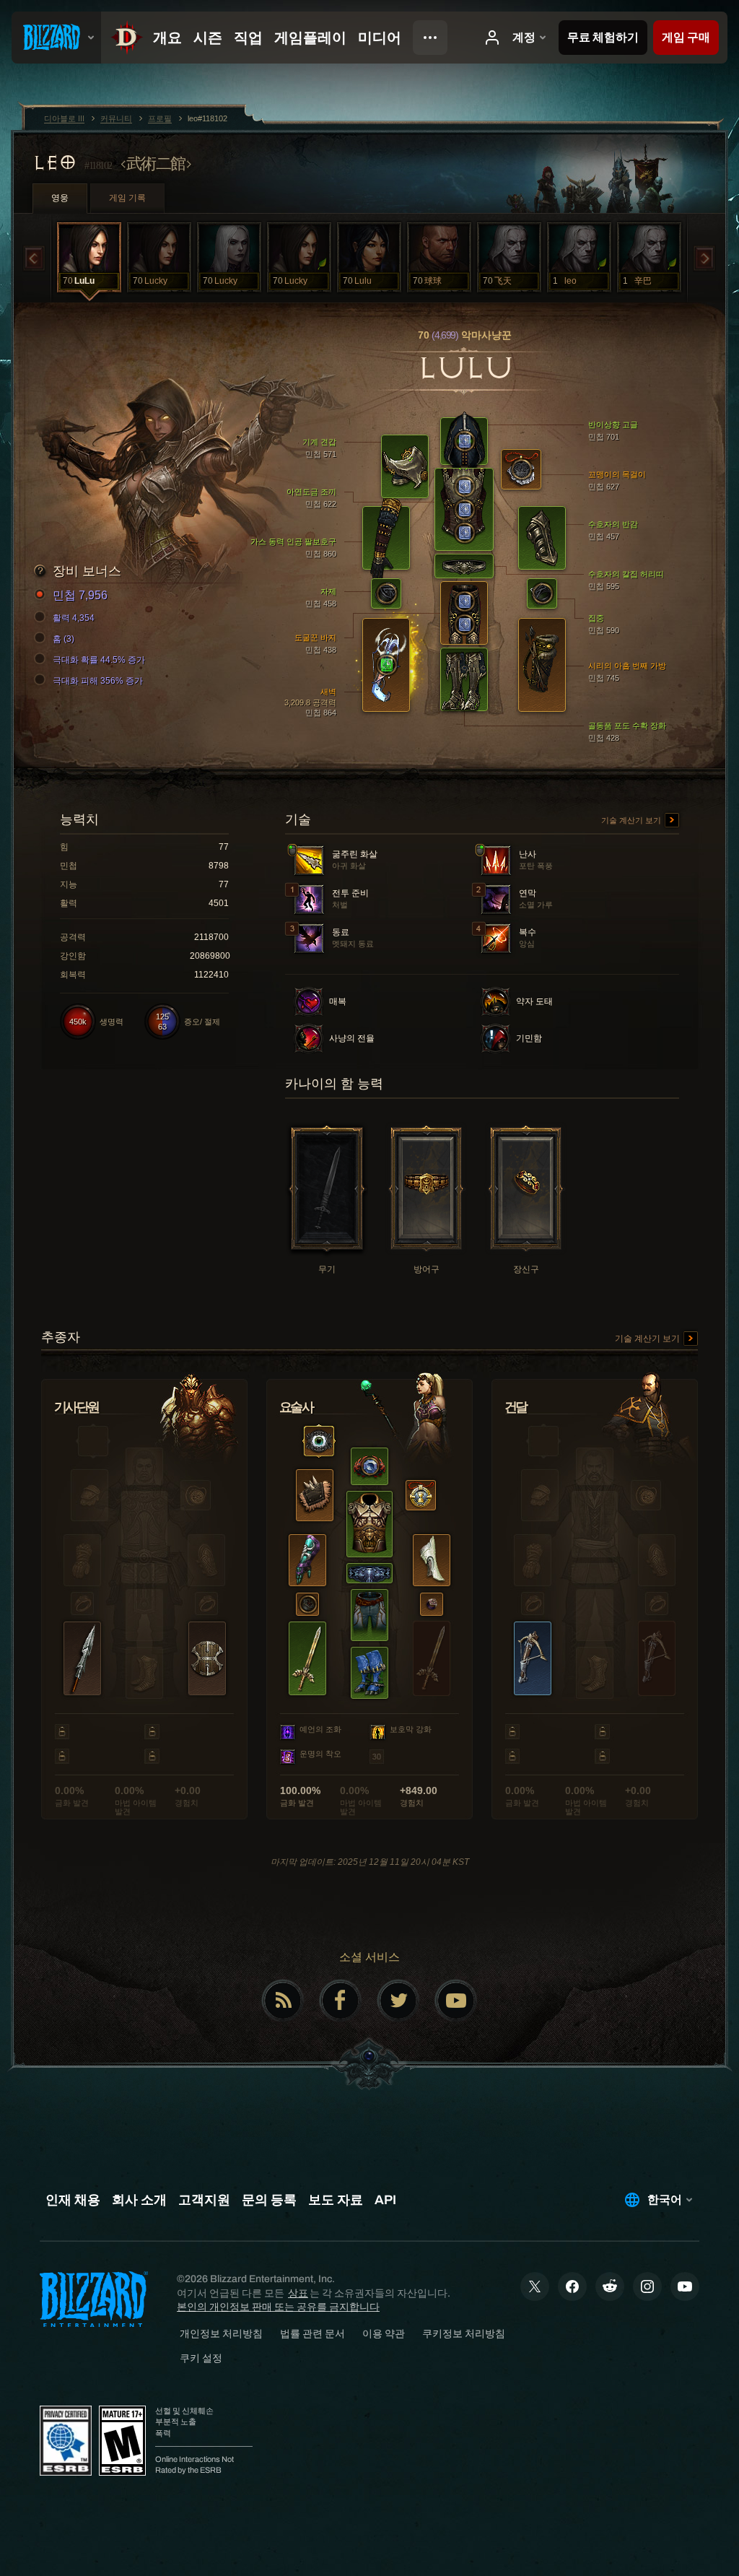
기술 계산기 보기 (632, 820)
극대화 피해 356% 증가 (98, 681)
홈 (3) (64, 639)
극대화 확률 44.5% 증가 (99, 660)
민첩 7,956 (80, 595)
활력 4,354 (74, 618)
